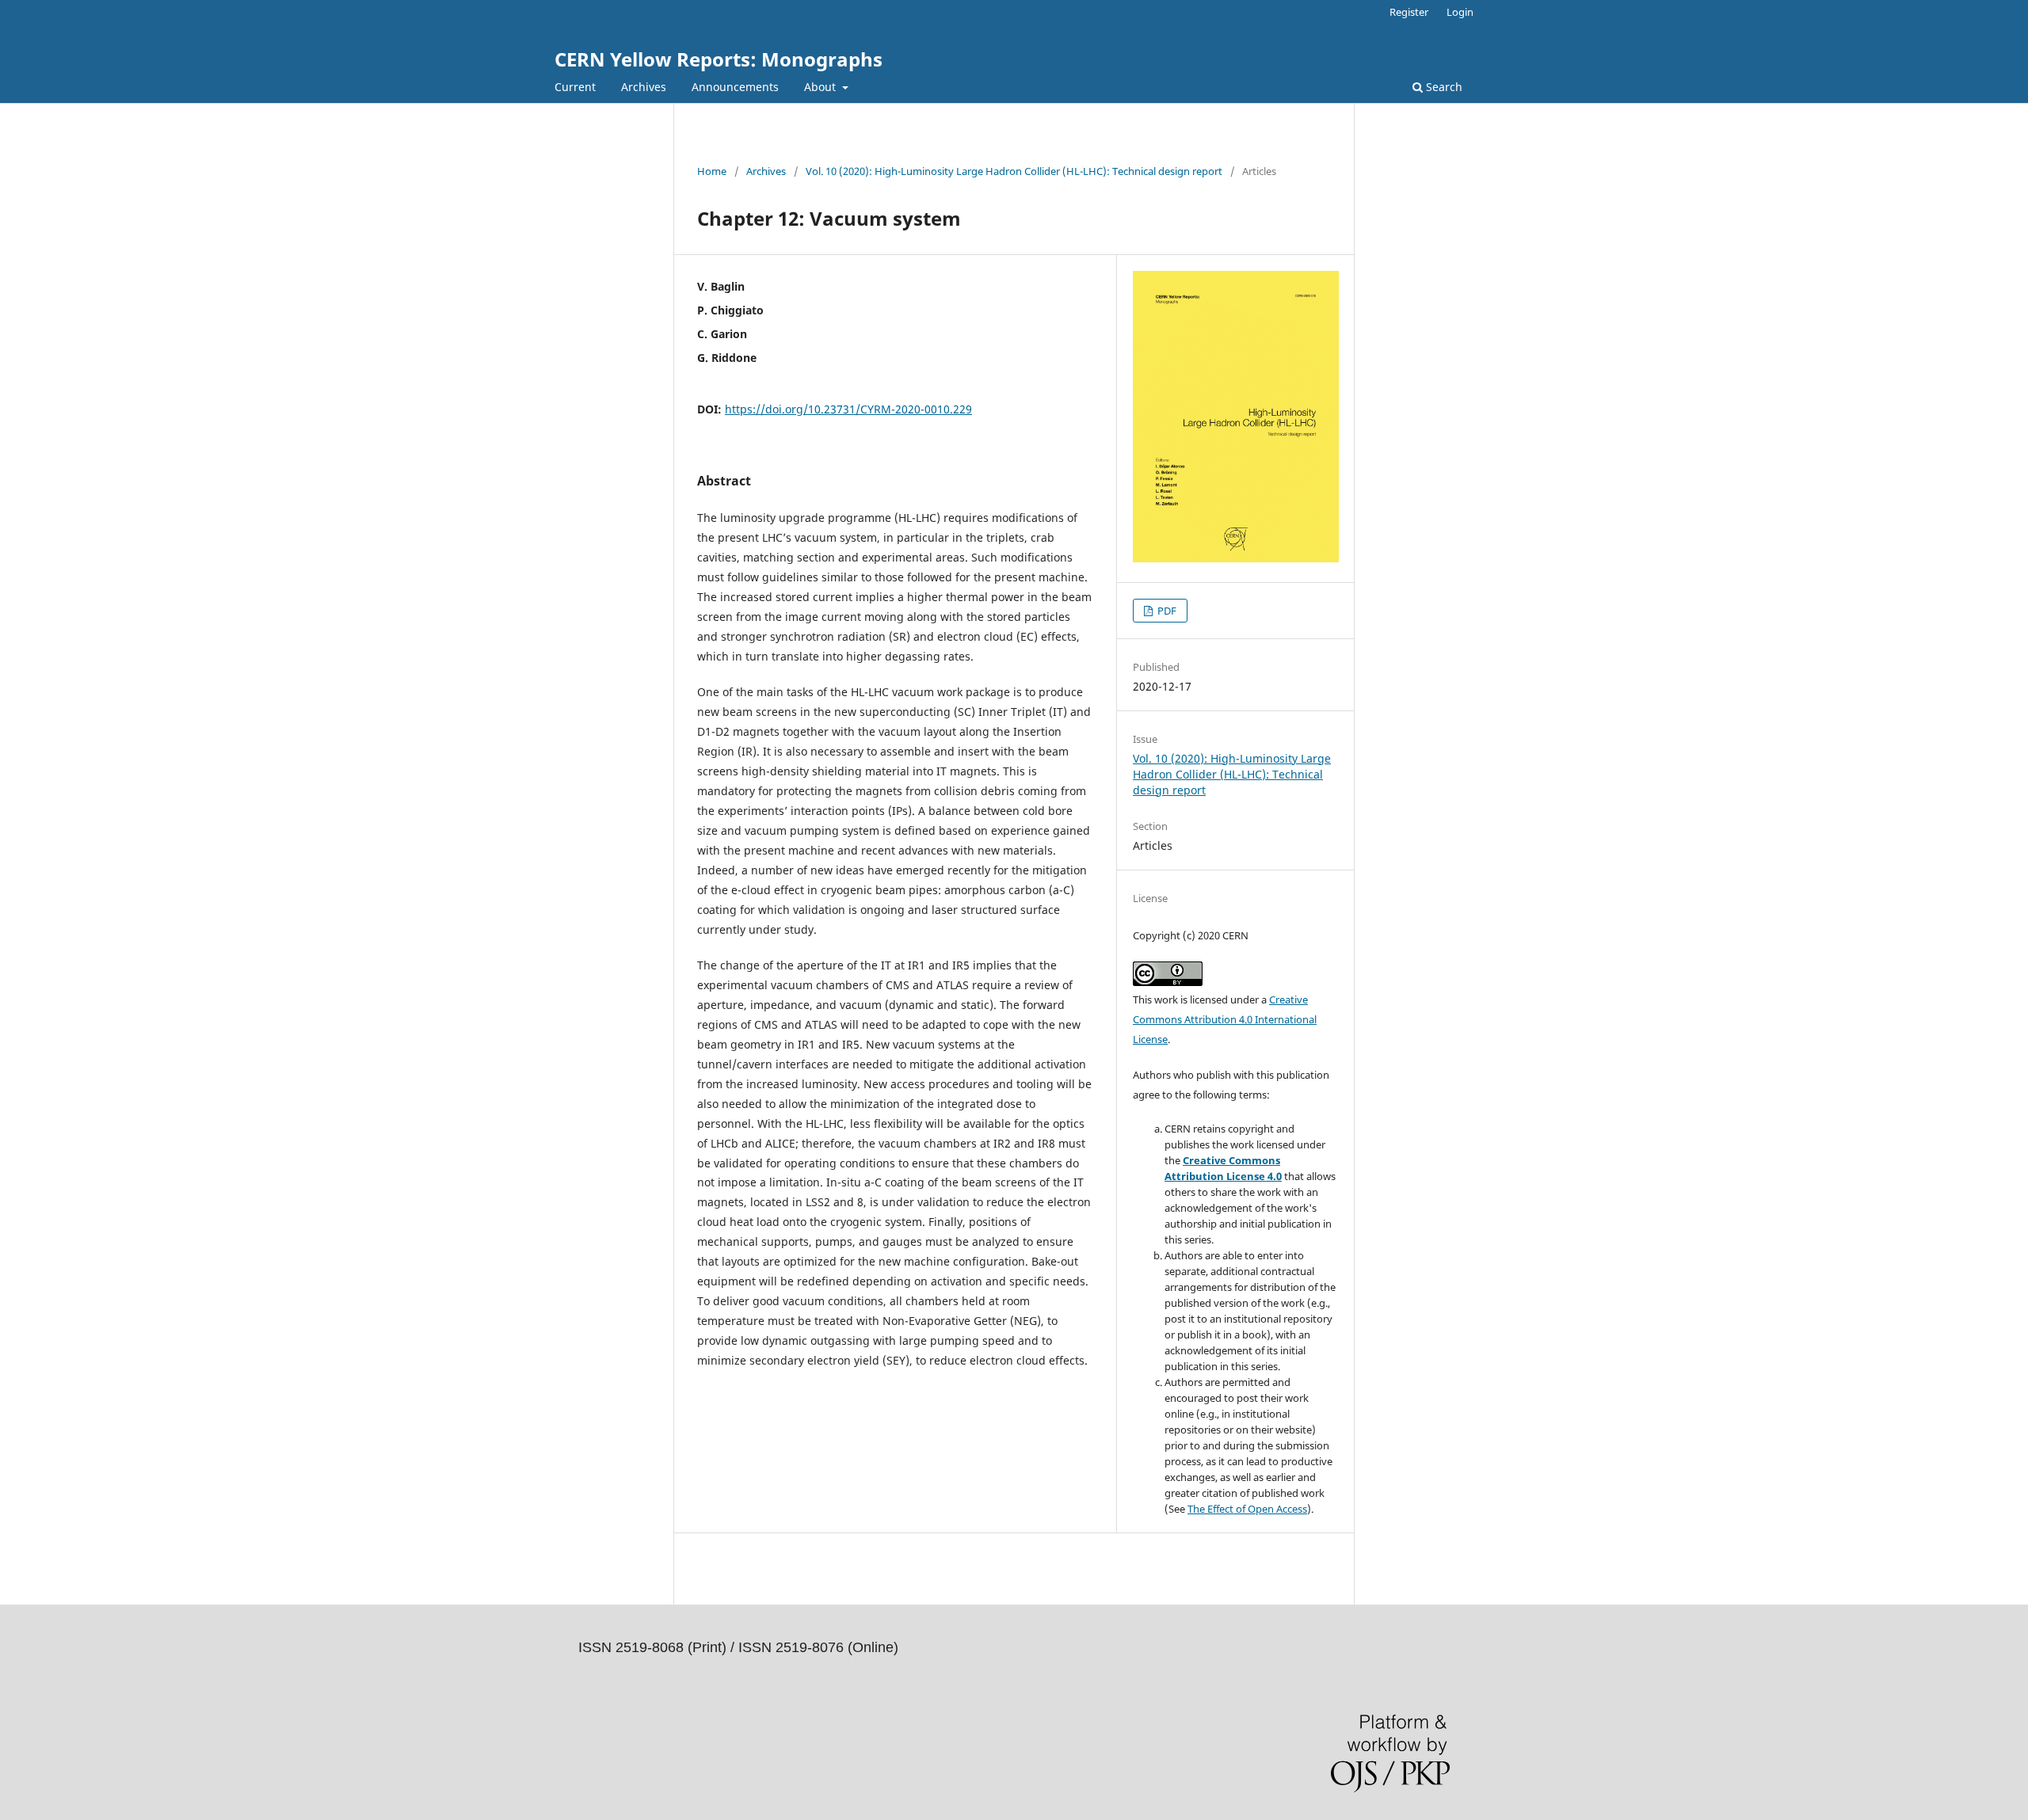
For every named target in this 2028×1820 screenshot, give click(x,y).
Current (575, 87)
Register (1409, 12)
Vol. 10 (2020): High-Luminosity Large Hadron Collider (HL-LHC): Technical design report (1014, 171)
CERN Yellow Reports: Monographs (719, 59)
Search (1443, 87)
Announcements (735, 87)
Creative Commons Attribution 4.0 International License (1225, 1019)
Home (712, 171)
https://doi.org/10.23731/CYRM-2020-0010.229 (848, 409)
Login (1460, 12)
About (821, 87)
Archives (644, 87)
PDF (1166, 611)
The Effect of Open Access (1247, 1509)
